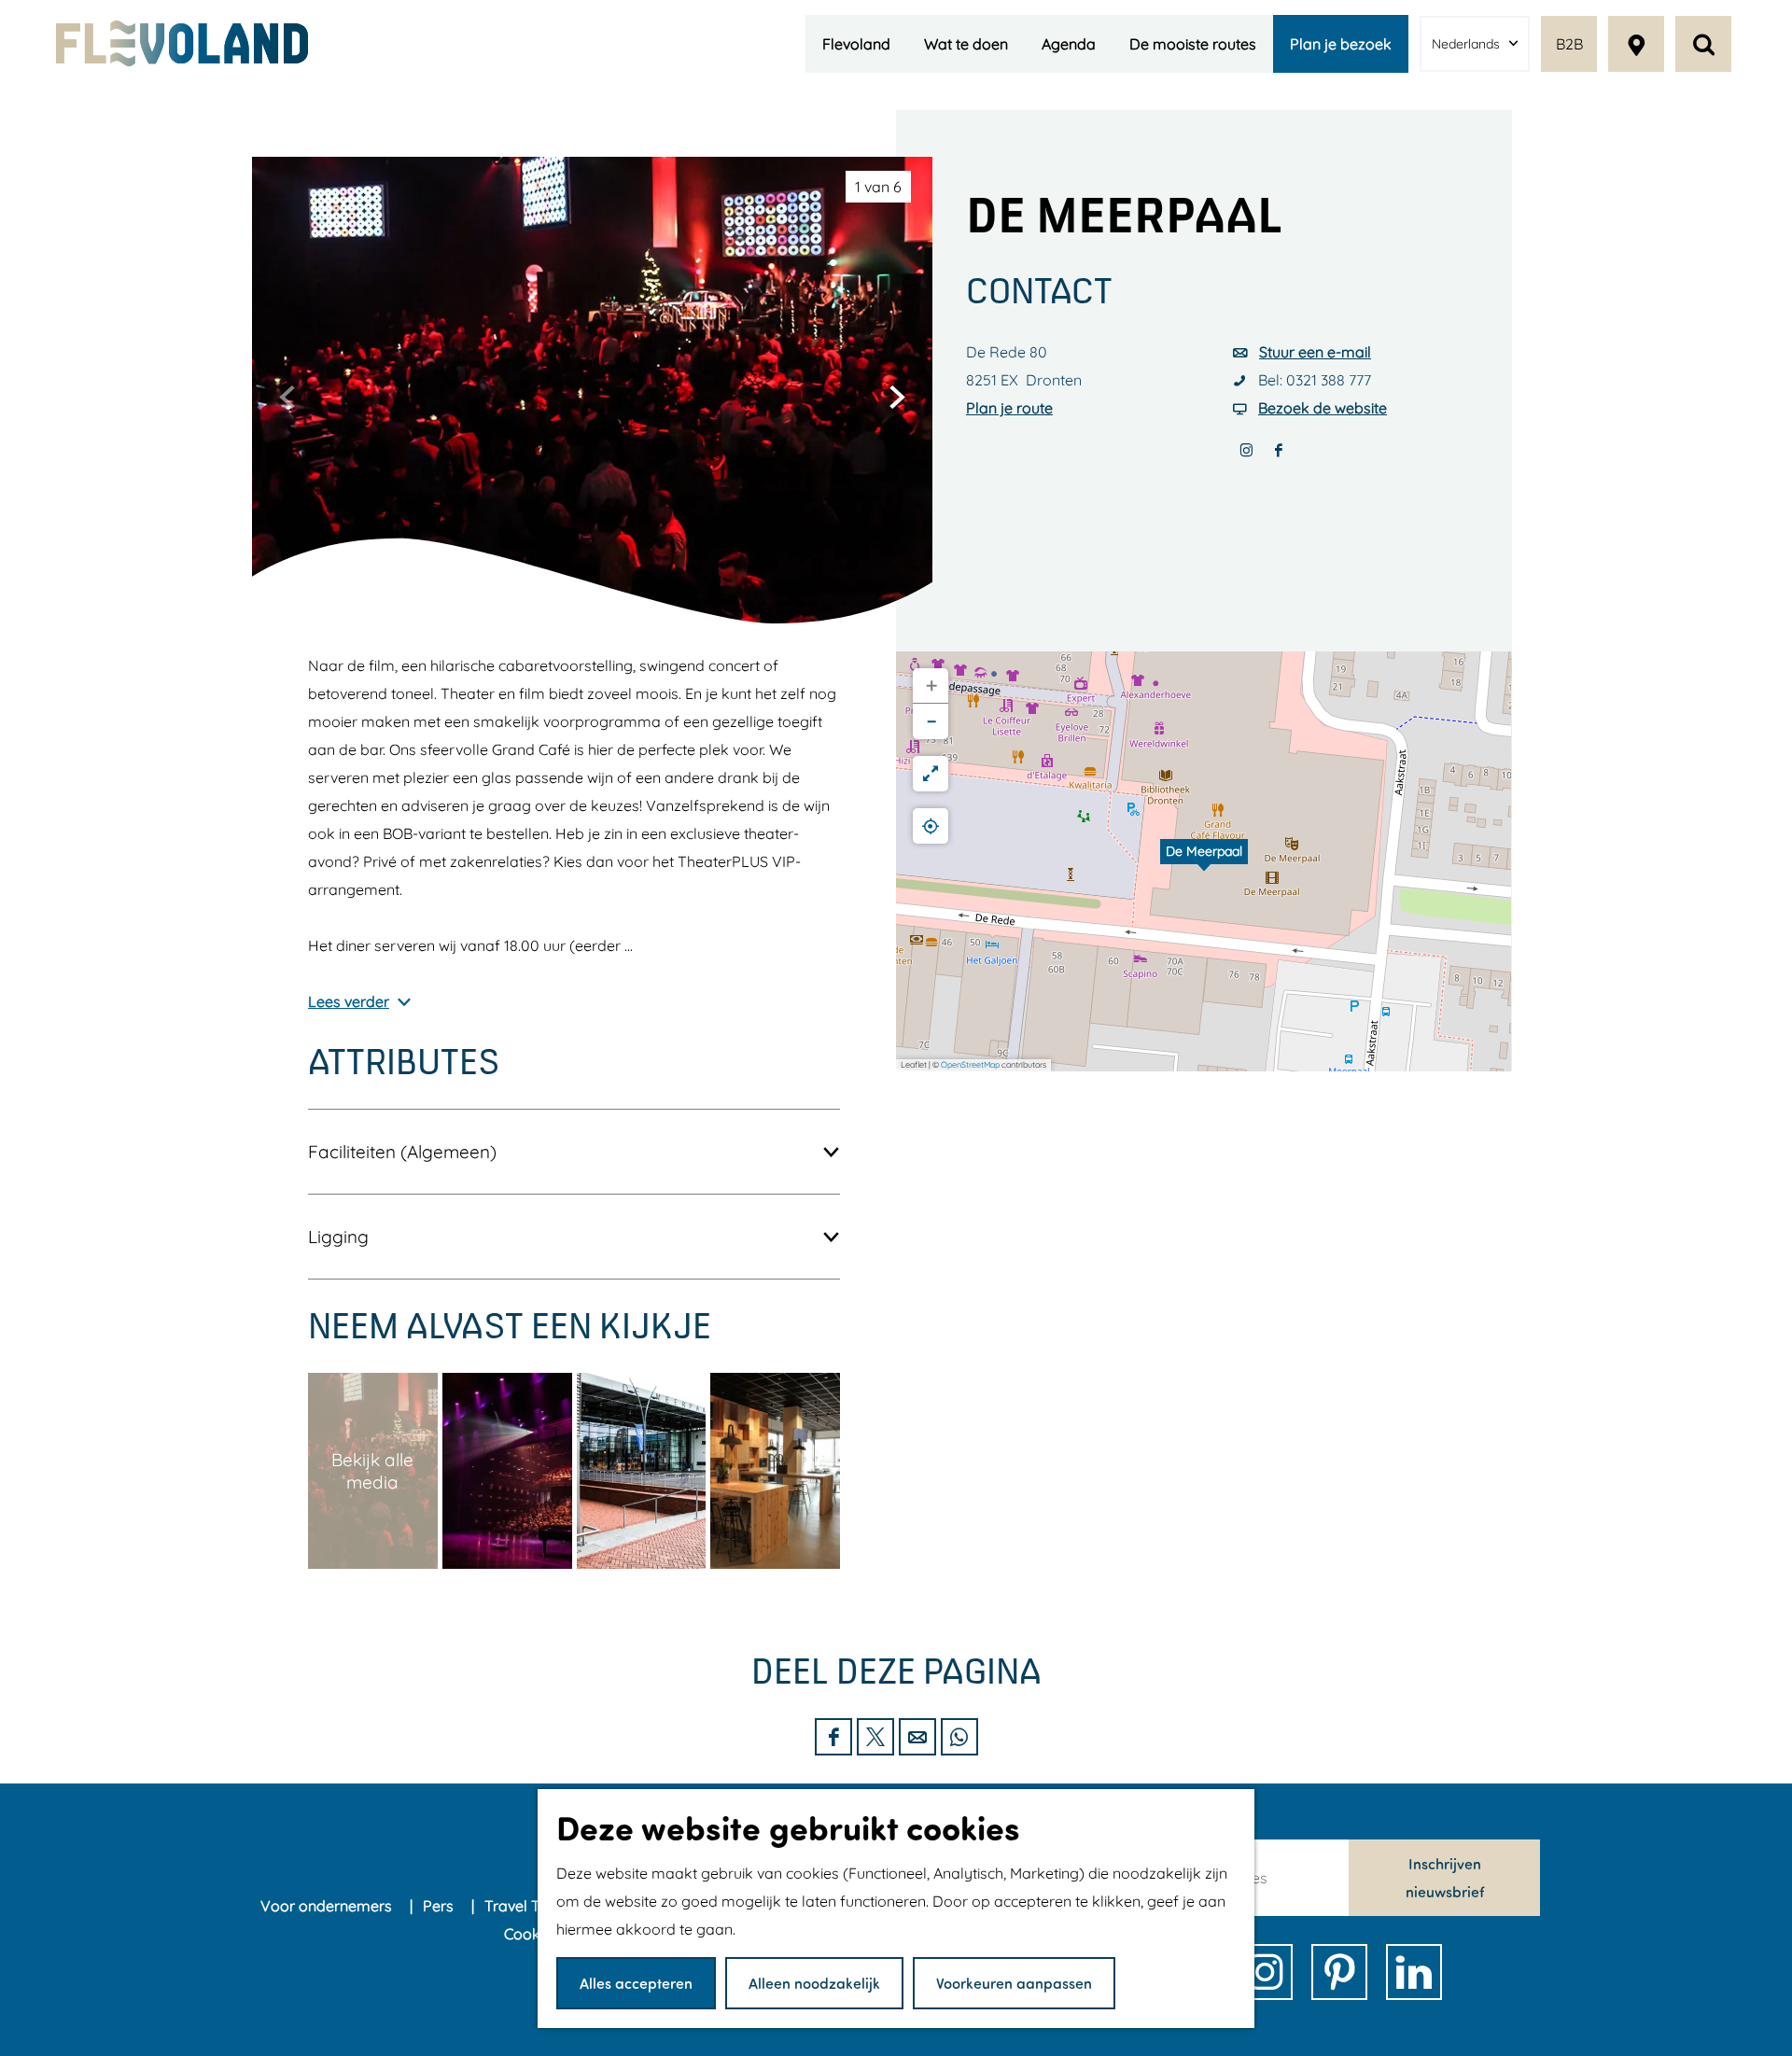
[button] (1204, 861)
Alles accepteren (636, 1983)
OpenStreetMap (970, 1064)
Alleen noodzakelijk (814, 1983)
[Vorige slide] (287, 397)
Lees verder (349, 1001)
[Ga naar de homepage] (182, 43)
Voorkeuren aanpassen (1014, 1983)
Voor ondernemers (328, 1906)
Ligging (338, 1237)
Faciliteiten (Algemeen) (402, 1152)
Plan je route (1009, 408)
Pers (440, 1906)
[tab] (878, 187)
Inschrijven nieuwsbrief (1445, 1877)
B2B (1569, 44)
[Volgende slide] (897, 397)
